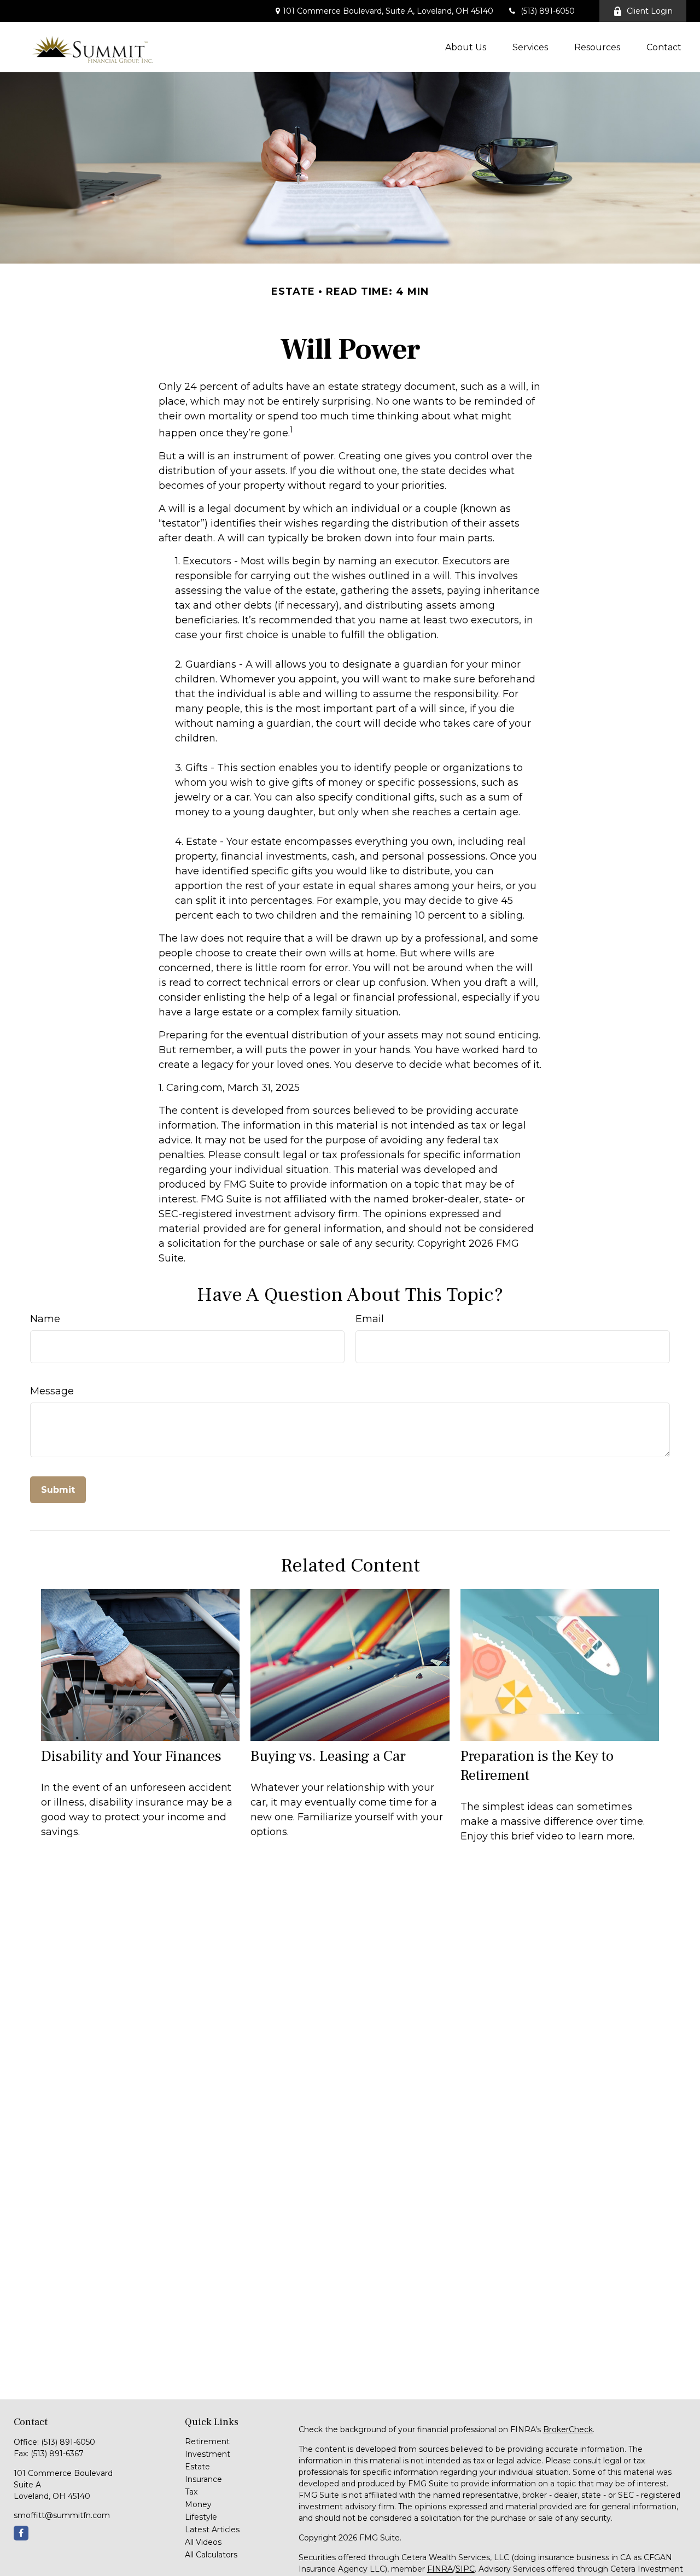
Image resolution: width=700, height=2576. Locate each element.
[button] (466, 47)
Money (198, 2504)
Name (45, 1319)
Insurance (203, 2479)
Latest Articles (212, 2530)
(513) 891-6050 (548, 11)
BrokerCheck (568, 2429)
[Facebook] (21, 2533)
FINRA (440, 2569)
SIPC (465, 2569)
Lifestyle (201, 2517)
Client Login (650, 11)
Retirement (207, 2441)
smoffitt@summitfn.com (62, 2515)
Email (370, 1319)
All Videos (203, 2542)
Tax (191, 2492)
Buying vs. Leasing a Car (328, 1756)
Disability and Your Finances (131, 1756)
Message (52, 1391)
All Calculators (211, 2555)
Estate (197, 2467)
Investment (208, 2454)
